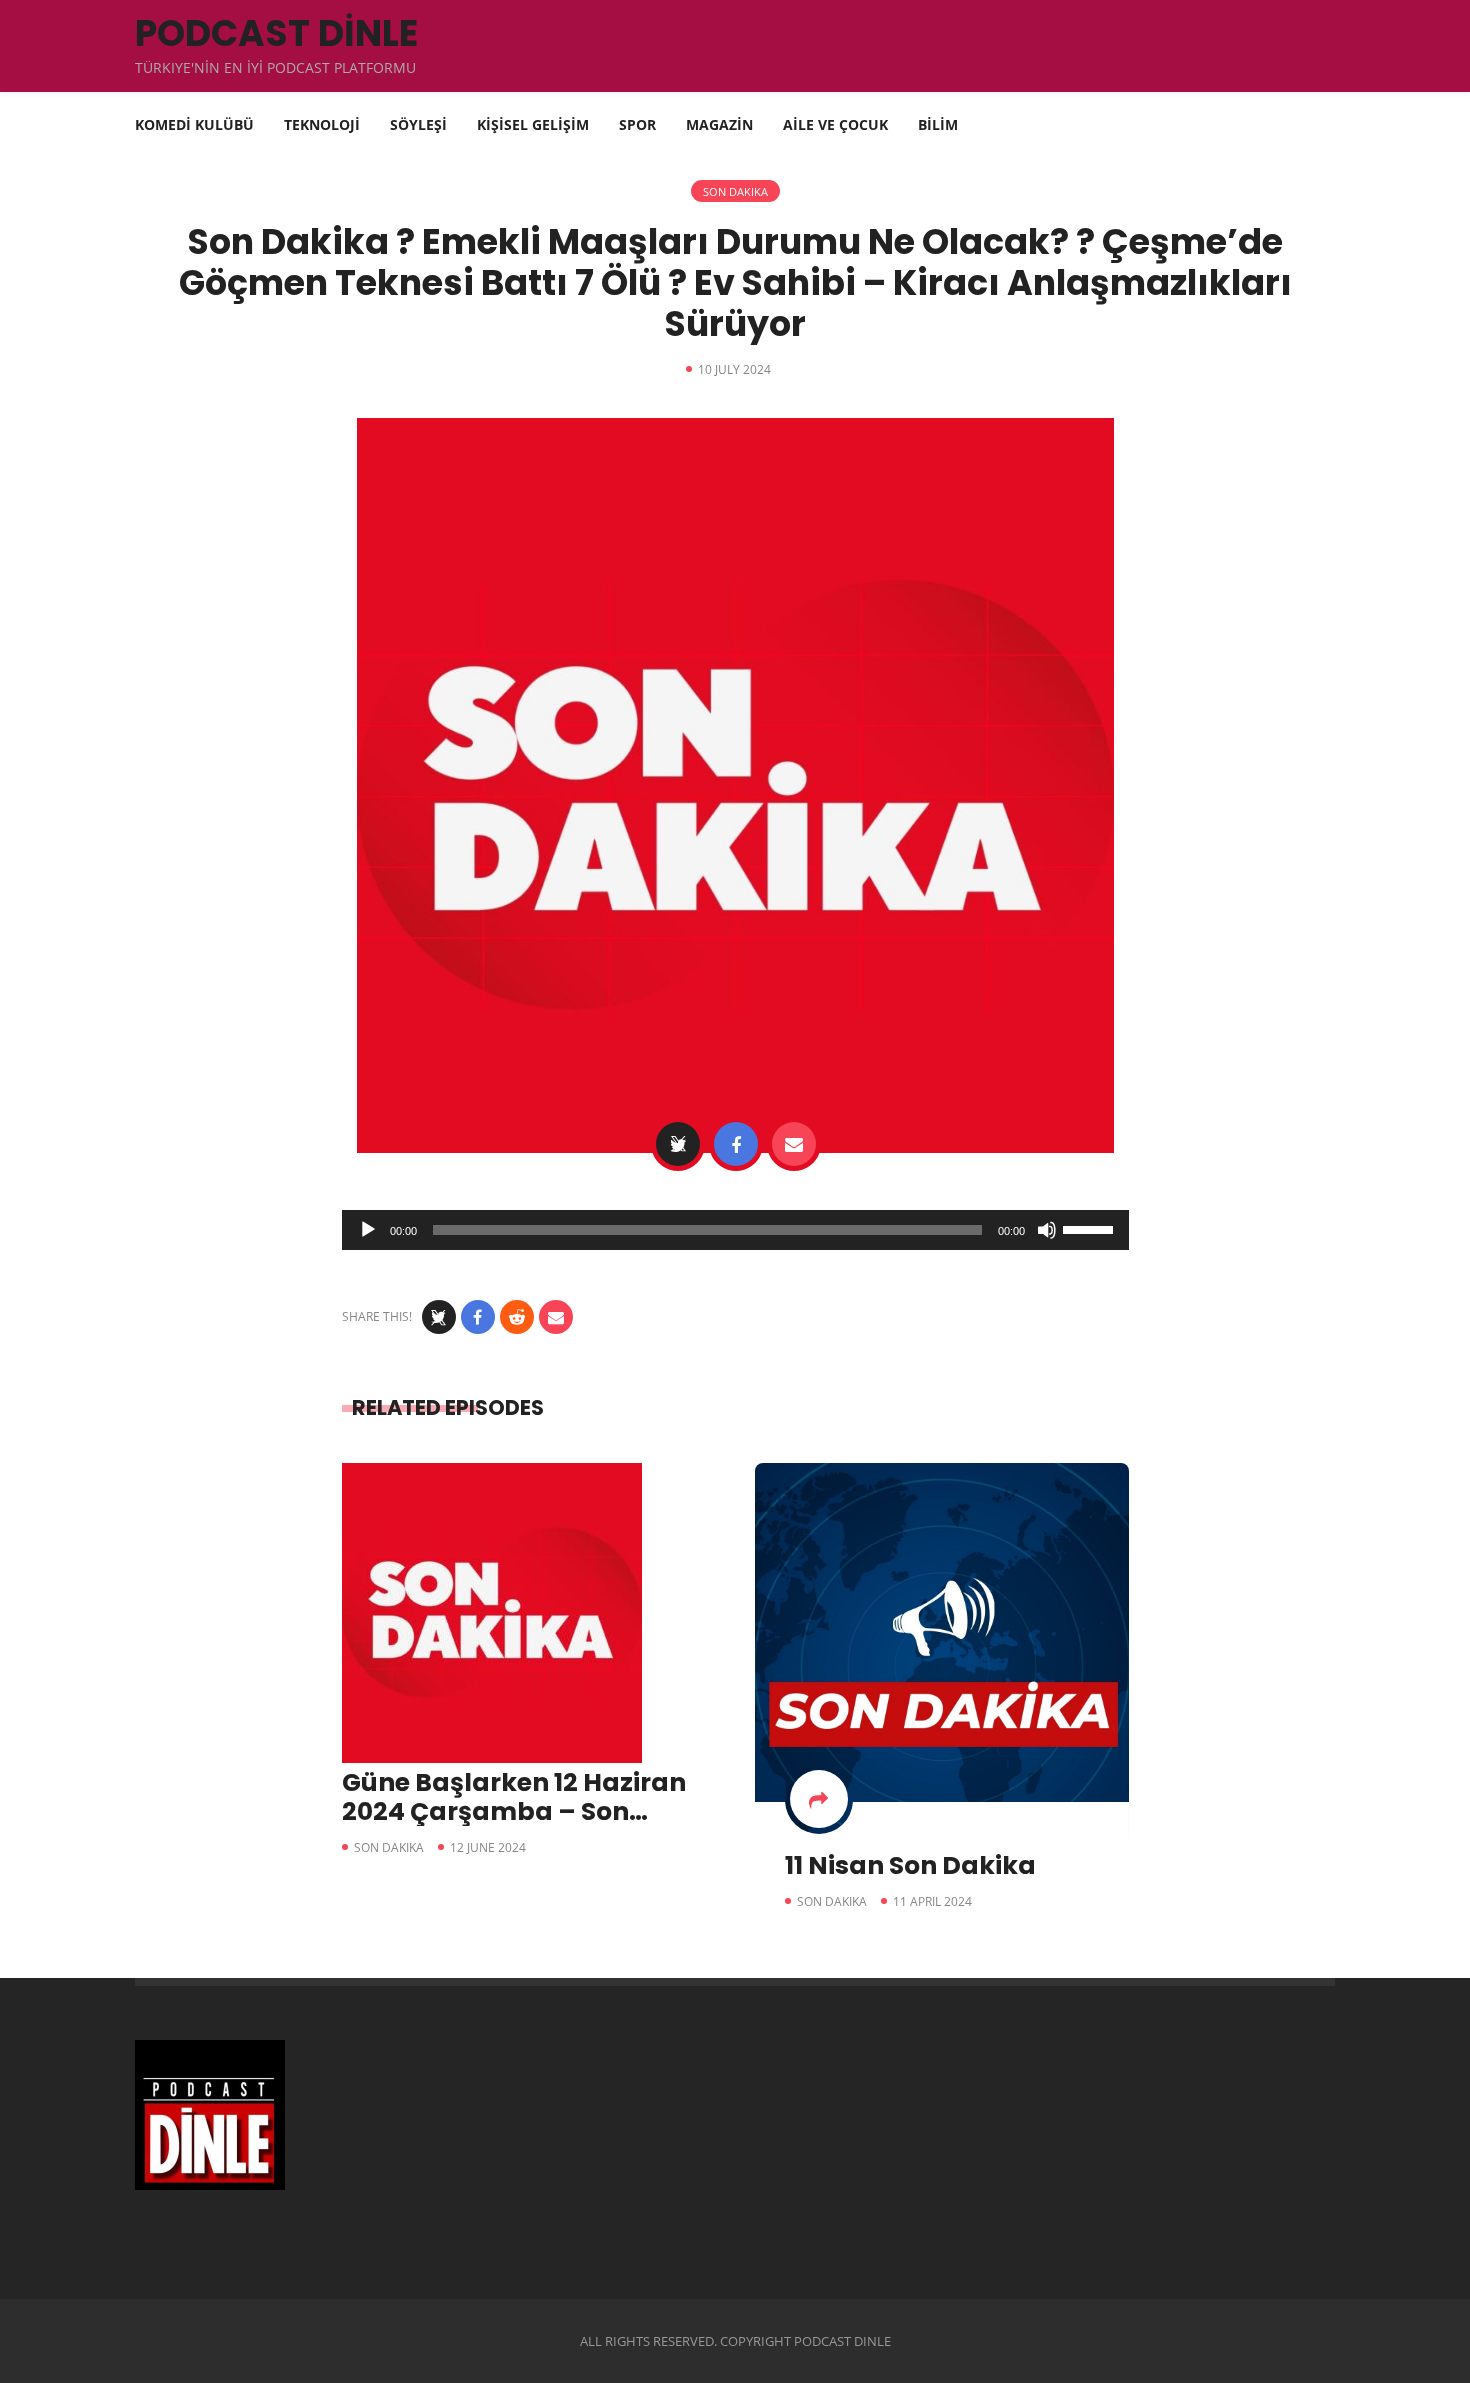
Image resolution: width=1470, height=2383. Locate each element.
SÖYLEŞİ (418, 124)
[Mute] (1047, 1230)
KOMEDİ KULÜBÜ (194, 124)
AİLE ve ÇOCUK (835, 124)
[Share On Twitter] (678, 1144)
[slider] (1091, 1228)
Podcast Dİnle (276, 33)
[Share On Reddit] (517, 1317)
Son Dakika (735, 191)
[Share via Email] (794, 1144)
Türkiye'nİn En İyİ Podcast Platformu (275, 67)
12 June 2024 (488, 1847)
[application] (735, 1230)
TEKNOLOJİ (322, 124)
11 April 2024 (932, 1901)
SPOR (637, 124)
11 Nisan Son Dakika (910, 1865)
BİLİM (938, 124)
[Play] (368, 1230)
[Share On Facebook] (736, 1144)
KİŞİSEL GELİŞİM (533, 124)
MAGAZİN (719, 124)
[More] (819, 1799)
